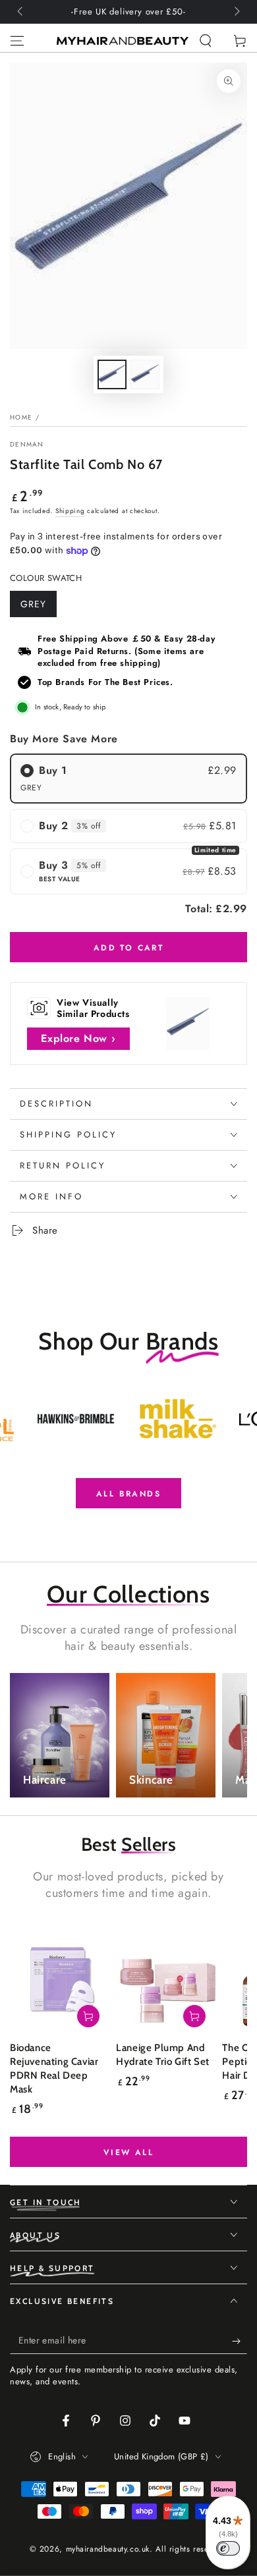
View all (128, 2152)
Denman (27, 445)
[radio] (128, 779)
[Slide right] (236, 12)
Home (21, 417)
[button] (206, 41)
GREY (38, 607)
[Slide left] (21, 12)
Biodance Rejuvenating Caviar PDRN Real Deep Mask (54, 2069)
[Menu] (17, 41)
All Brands (128, 1494)
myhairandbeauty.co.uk (108, 2549)
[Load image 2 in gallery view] (145, 374)
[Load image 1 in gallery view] (112, 374)
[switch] (228, 2548)
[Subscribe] (240, 2341)
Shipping (70, 511)
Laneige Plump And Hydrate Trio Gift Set (163, 2055)
